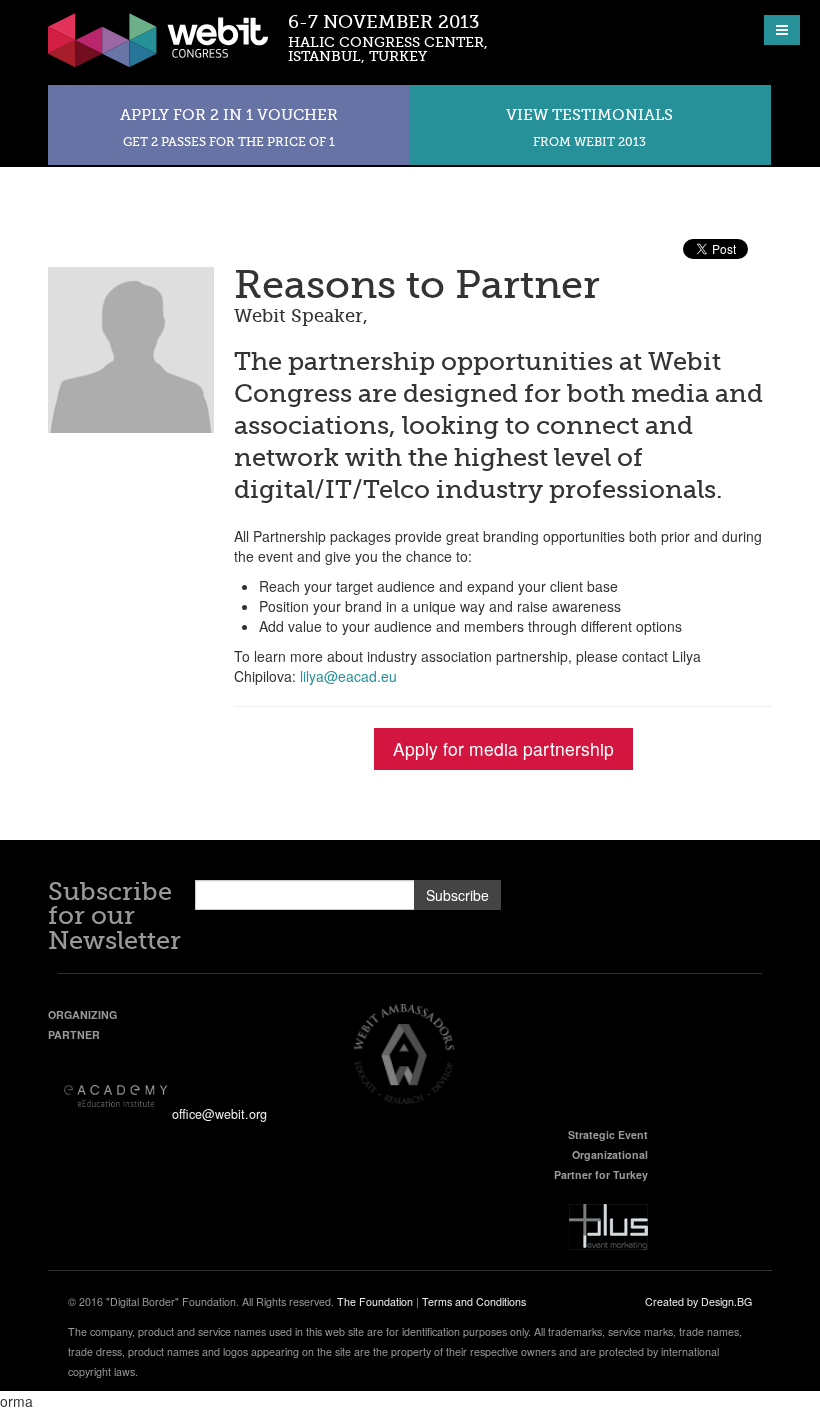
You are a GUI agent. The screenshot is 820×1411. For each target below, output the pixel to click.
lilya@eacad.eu (348, 676)
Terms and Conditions (474, 1301)
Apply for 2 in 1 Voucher (229, 127)
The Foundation (375, 1301)
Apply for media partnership (503, 748)
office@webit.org (219, 1114)
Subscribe (457, 895)
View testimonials (589, 127)
